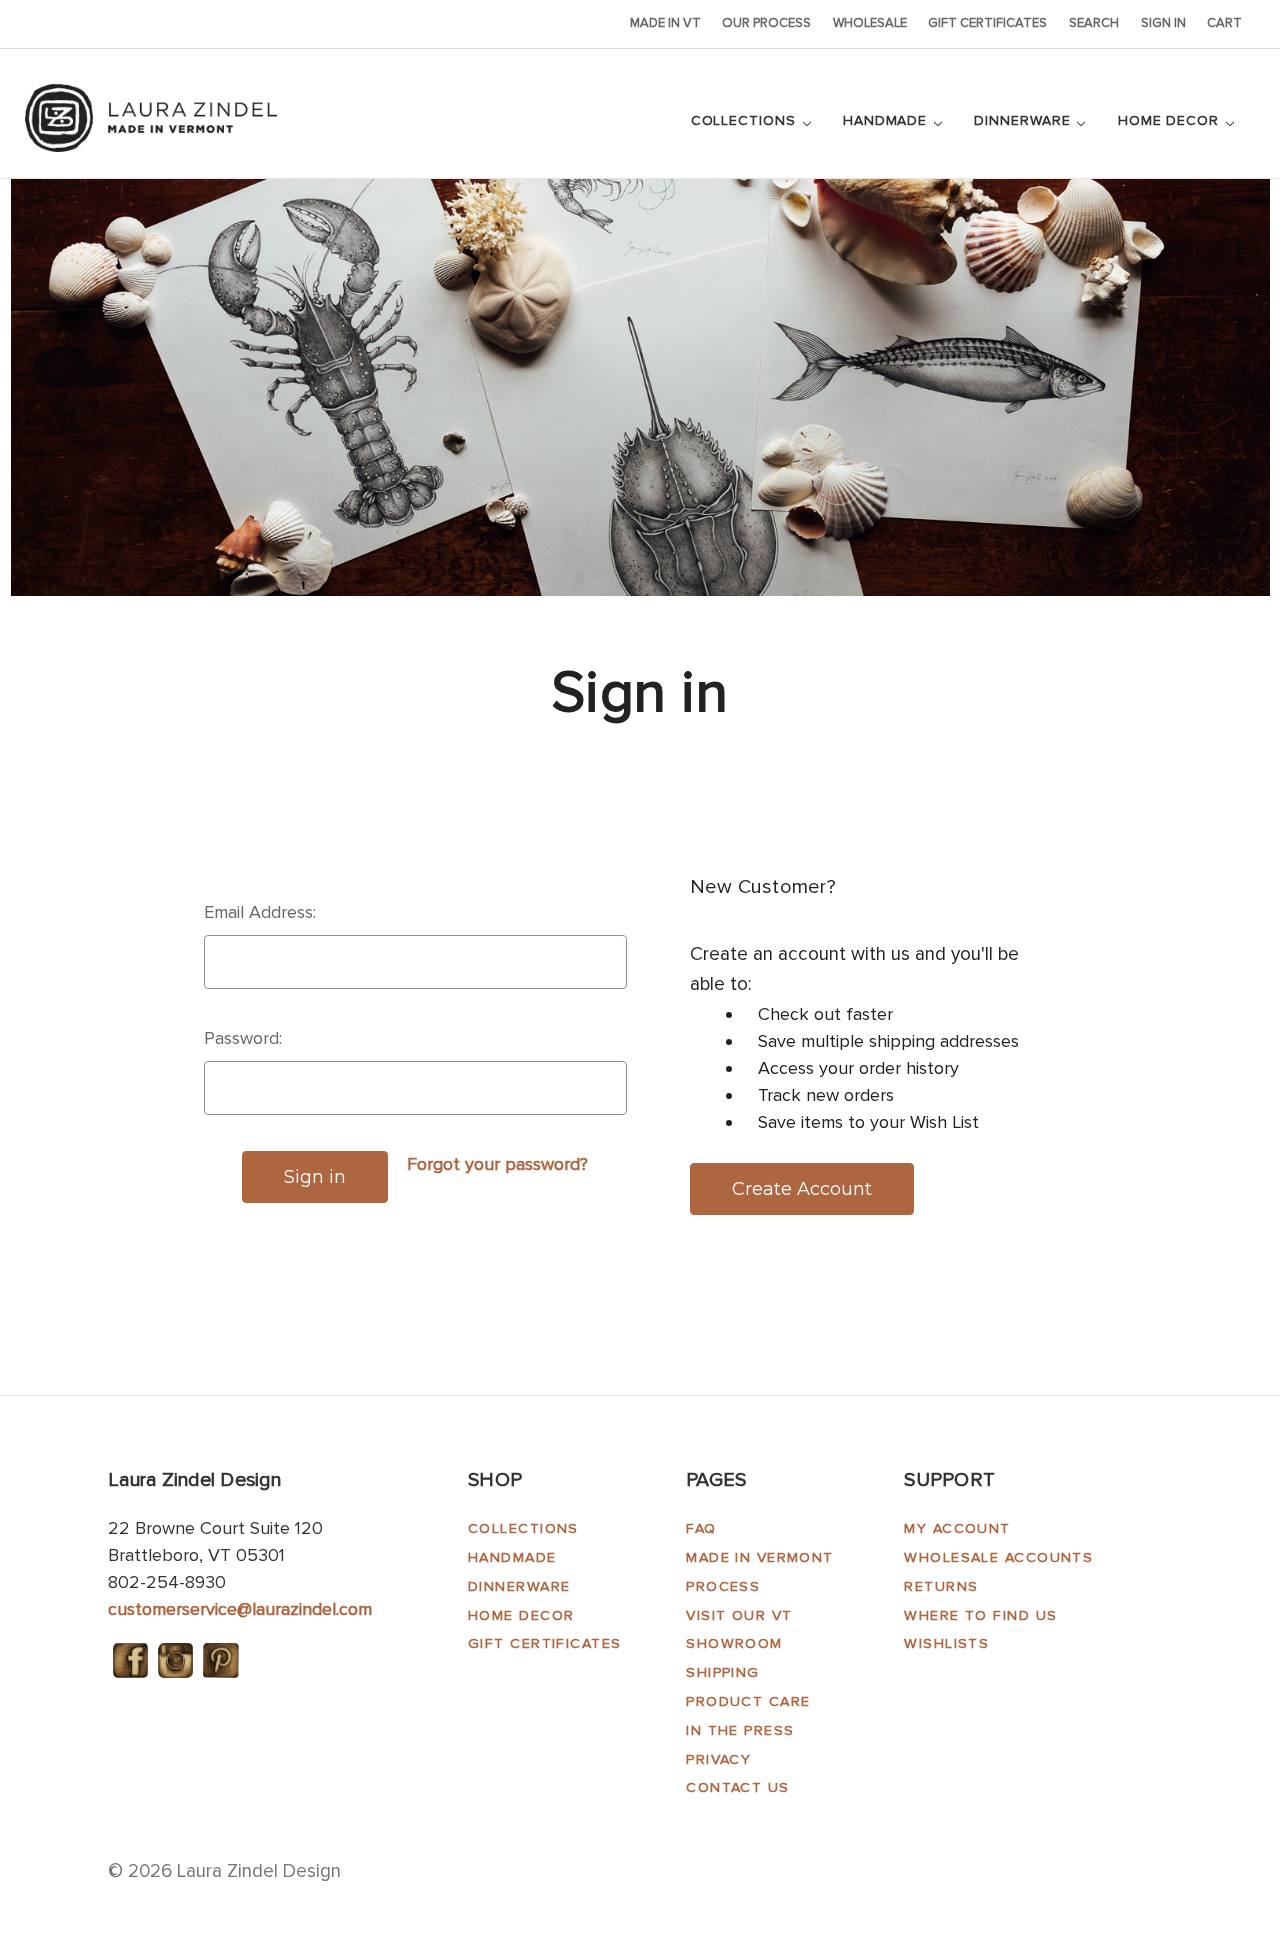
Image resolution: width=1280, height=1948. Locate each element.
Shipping (723, 1672)
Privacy (718, 1759)
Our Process (766, 23)
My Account (957, 1528)
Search (1094, 23)
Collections (746, 120)
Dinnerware (1024, 120)
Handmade (887, 120)
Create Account (802, 1189)
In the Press (740, 1730)
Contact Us (737, 1787)
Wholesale (870, 23)
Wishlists (946, 1643)
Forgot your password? (497, 1164)
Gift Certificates (987, 23)
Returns (941, 1586)
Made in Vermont (760, 1557)
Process (723, 1586)
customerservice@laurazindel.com (240, 1609)
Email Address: (260, 912)
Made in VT (665, 23)
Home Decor (1171, 120)
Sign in (1163, 23)
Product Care (748, 1701)
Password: (243, 1038)
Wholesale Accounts (998, 1557)
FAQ (701, 1528)
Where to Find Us (980, 1615)
